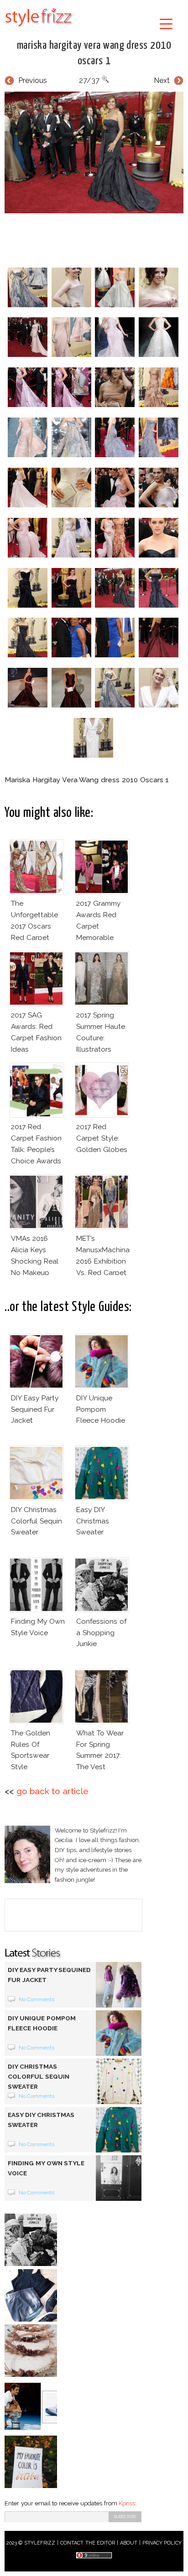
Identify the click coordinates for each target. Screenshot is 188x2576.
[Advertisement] (96, 238)
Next (162, 80)
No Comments (37, 1999)
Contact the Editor (88, 2543)
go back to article (52, 1791)
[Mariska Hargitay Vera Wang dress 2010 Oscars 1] (94, 152)
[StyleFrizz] (39, 28)
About (129, 2543)
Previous (33, 80)
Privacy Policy (162, 2543)
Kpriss (127, 2503)
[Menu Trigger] (166, 23)
